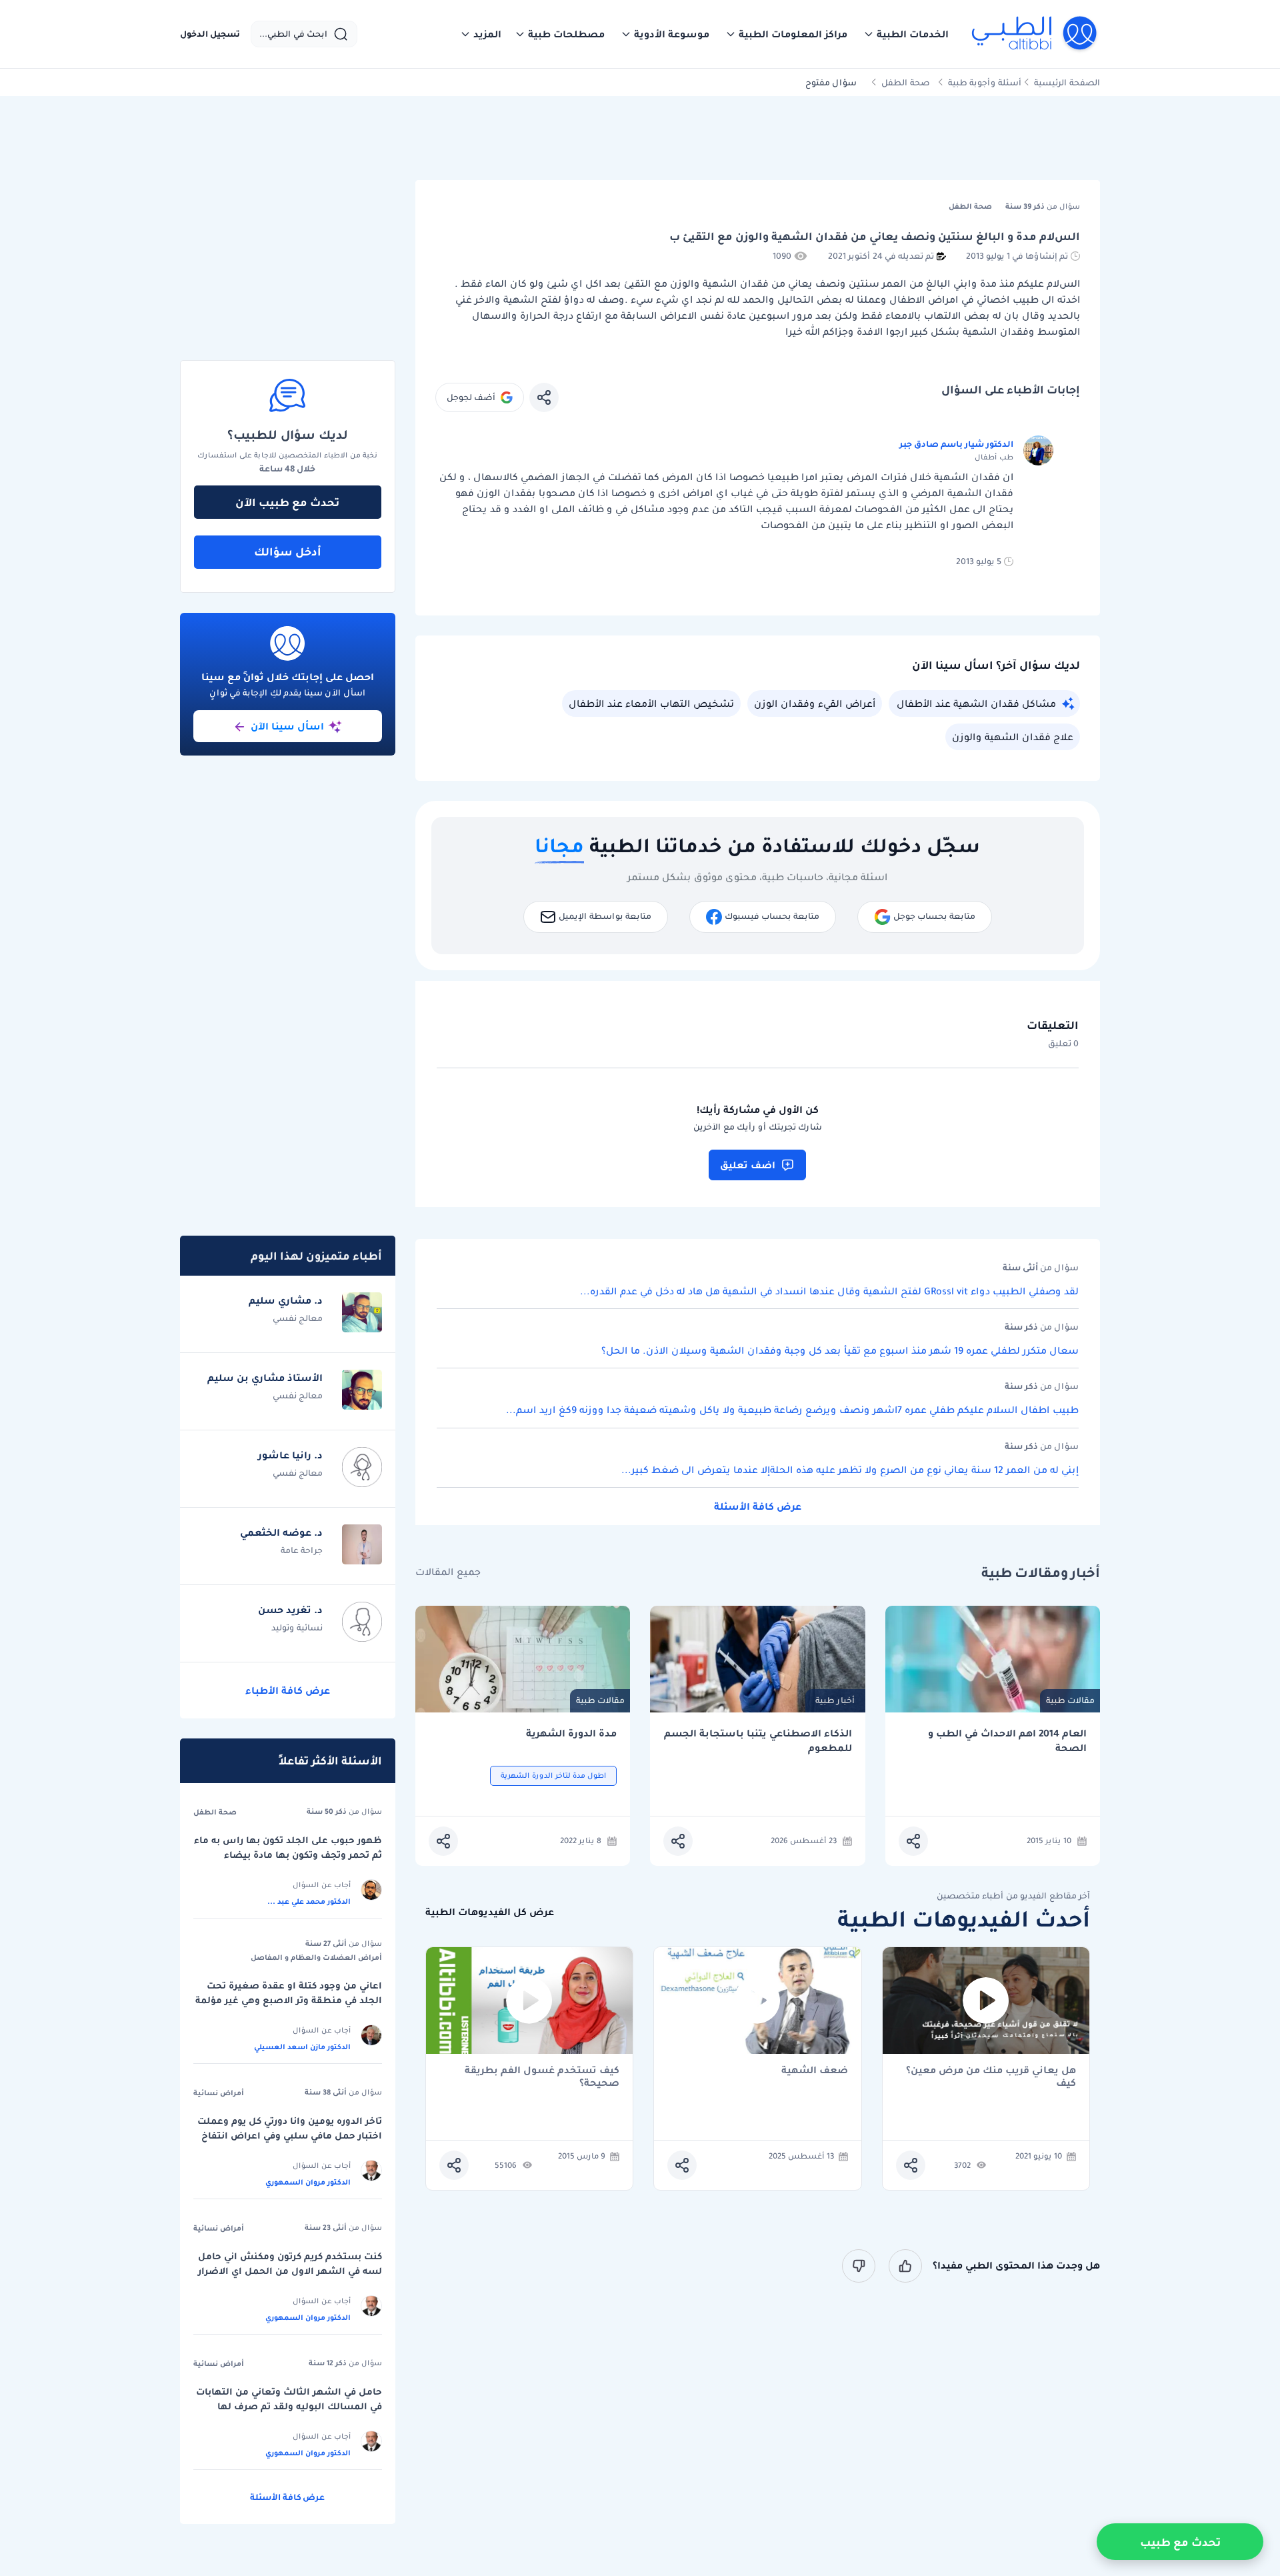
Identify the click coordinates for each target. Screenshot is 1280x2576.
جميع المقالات (448, 1572)
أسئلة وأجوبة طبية (985, 82)
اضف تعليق (748, 1165)
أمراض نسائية (219, 2093)
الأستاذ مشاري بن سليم (265, 1378)
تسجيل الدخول (210, 34)
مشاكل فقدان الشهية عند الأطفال (976, 704)
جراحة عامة (302, 1550)
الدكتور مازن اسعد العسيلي (302, 2047)
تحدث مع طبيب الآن (287, 502)
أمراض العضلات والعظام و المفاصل (316, 1957)
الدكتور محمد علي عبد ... (309, 1901)
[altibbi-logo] (1035, 34)
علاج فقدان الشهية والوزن (1013, 737)
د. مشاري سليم (286, 1300)
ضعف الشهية (815, 2071)
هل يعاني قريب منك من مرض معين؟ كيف (991, 2077)
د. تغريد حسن (290, 1610)
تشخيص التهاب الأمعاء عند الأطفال (651, 704)
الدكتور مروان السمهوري (308, 2182)
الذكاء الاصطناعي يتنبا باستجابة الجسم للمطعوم (758, 1741)
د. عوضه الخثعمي (281, 1532)
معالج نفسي (298, 1318)
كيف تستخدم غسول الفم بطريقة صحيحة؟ (542, 2077)
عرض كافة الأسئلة (758, 1506)
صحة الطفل (906, 82)
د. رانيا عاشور (290, 1455)
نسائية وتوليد (297, 1627)
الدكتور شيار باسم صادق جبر (956, 444)
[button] (906, 34)
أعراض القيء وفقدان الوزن (815, 704)
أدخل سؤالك (288, 551)
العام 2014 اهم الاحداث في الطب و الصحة (1007, 1741)
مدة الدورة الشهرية (571, 1733)
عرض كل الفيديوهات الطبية (490, 1912)
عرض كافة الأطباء (288, 1690)
